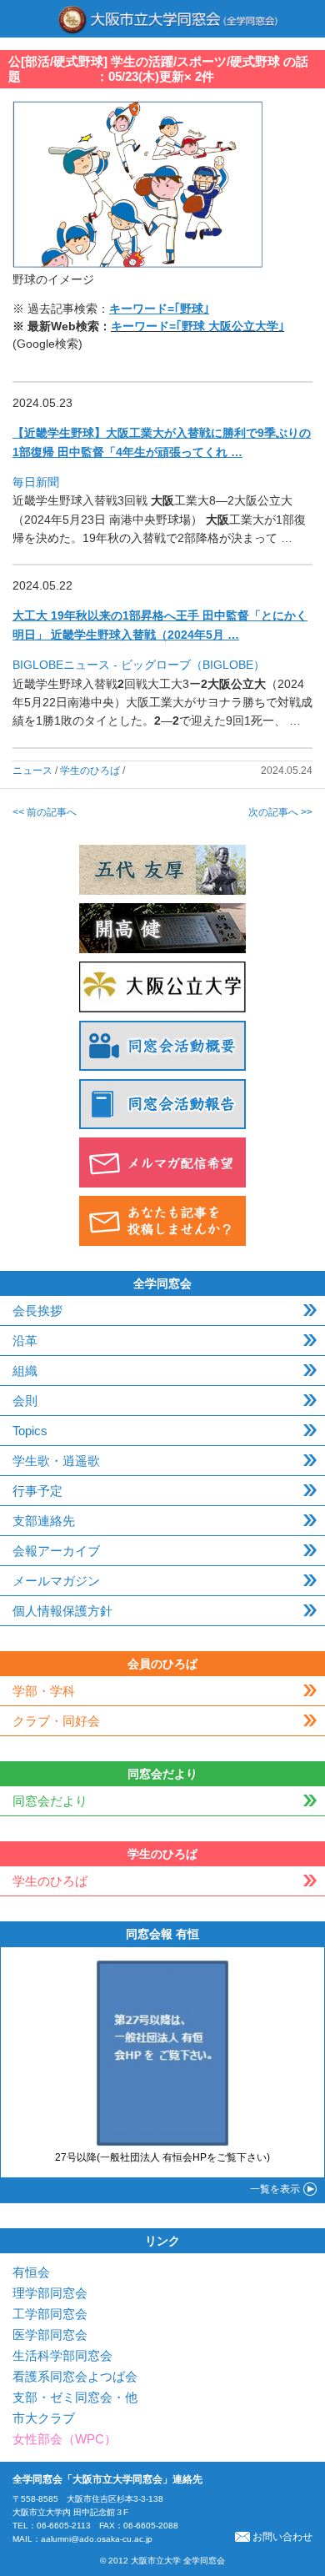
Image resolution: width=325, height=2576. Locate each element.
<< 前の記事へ (45, 812)
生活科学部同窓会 (62, 2355)
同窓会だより (50, 1801)
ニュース (32, 771)
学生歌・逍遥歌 (56, 1461)
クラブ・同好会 (56, 1721)
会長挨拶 (37, 1311)
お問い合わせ (282, 2537)
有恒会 (31, 2272)
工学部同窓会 (50, 2314)
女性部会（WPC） (65, 2439)
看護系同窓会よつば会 (75, 2376)
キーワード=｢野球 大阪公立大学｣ (197, 326)
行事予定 (37, 1491)
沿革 (25, 1341)
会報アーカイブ (56, 1551)
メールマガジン (56, 1581)
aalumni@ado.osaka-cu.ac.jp (97, 2539)
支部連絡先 (44, 1521)
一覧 (275, 2189)
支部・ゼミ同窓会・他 (75, 2397)
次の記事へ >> (280, 812)
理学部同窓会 (50, 2293)
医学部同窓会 (50, 2335)
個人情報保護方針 (62, 1611)
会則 (25, 1401)
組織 (25, 1371)
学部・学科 (44, 1691)
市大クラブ (44, 2418)
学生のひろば (90, 771)
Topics (30, 1431)
